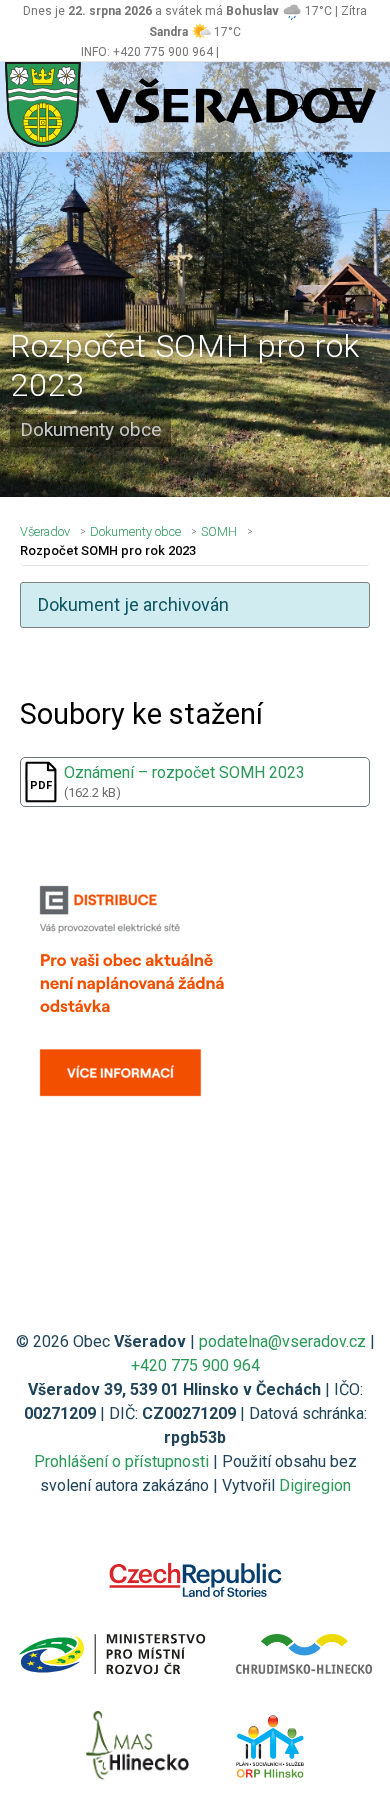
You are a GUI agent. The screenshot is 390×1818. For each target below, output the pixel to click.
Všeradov (45, 531)
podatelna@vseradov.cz (282, 1341)
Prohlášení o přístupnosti (121, 1461)
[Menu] (346, 104)
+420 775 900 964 (195, 1365)
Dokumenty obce (135, 531)
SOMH (219, 531)
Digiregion (315, 1485)
